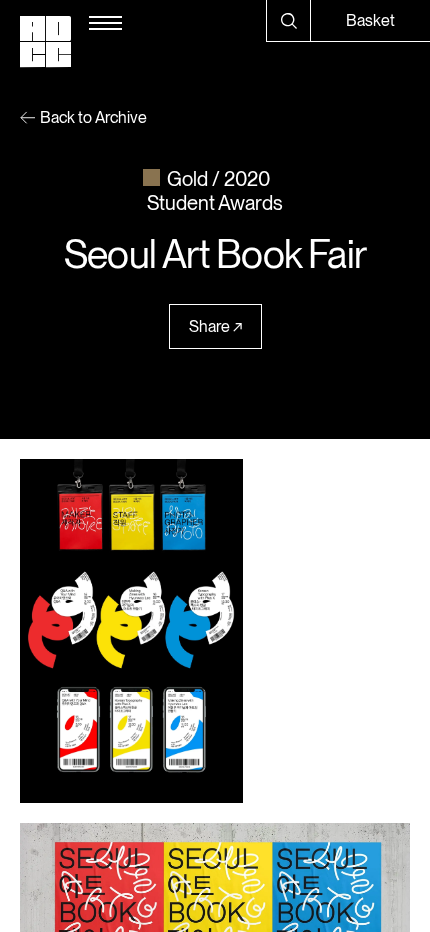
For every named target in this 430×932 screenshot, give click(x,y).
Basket (370, 20)
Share (209, 326)
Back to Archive (93, 117)
